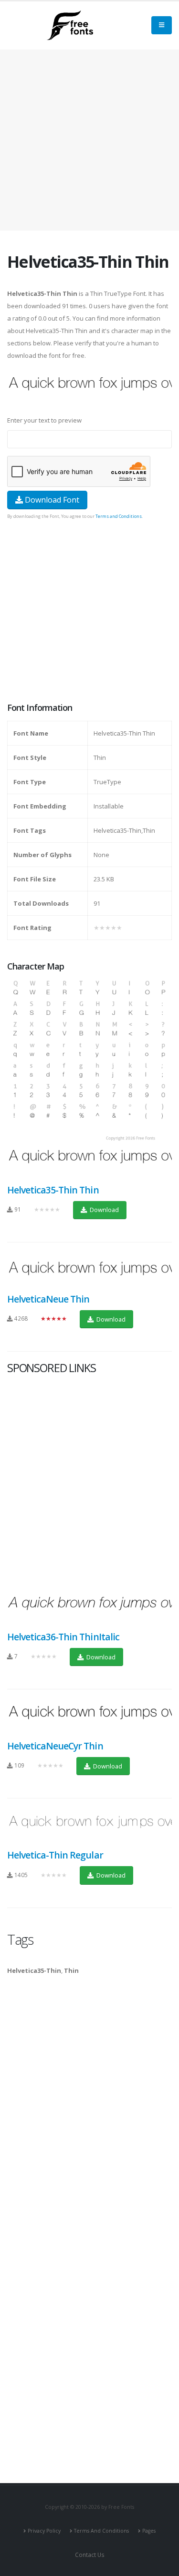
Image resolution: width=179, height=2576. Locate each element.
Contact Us (90, 2555)
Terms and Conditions (119, 516)
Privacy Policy (44, 2531)
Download (104, 1210)
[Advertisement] (89, 612)
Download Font (51, 500)
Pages (149, 2531)
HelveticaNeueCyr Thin (55, 1746)
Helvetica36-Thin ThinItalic (63, 1637)
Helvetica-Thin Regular (55, 1855)
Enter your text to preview (44, 420)
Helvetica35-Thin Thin (53, 1190)
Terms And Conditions (101, 2531)
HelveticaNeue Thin (48, 1299)
